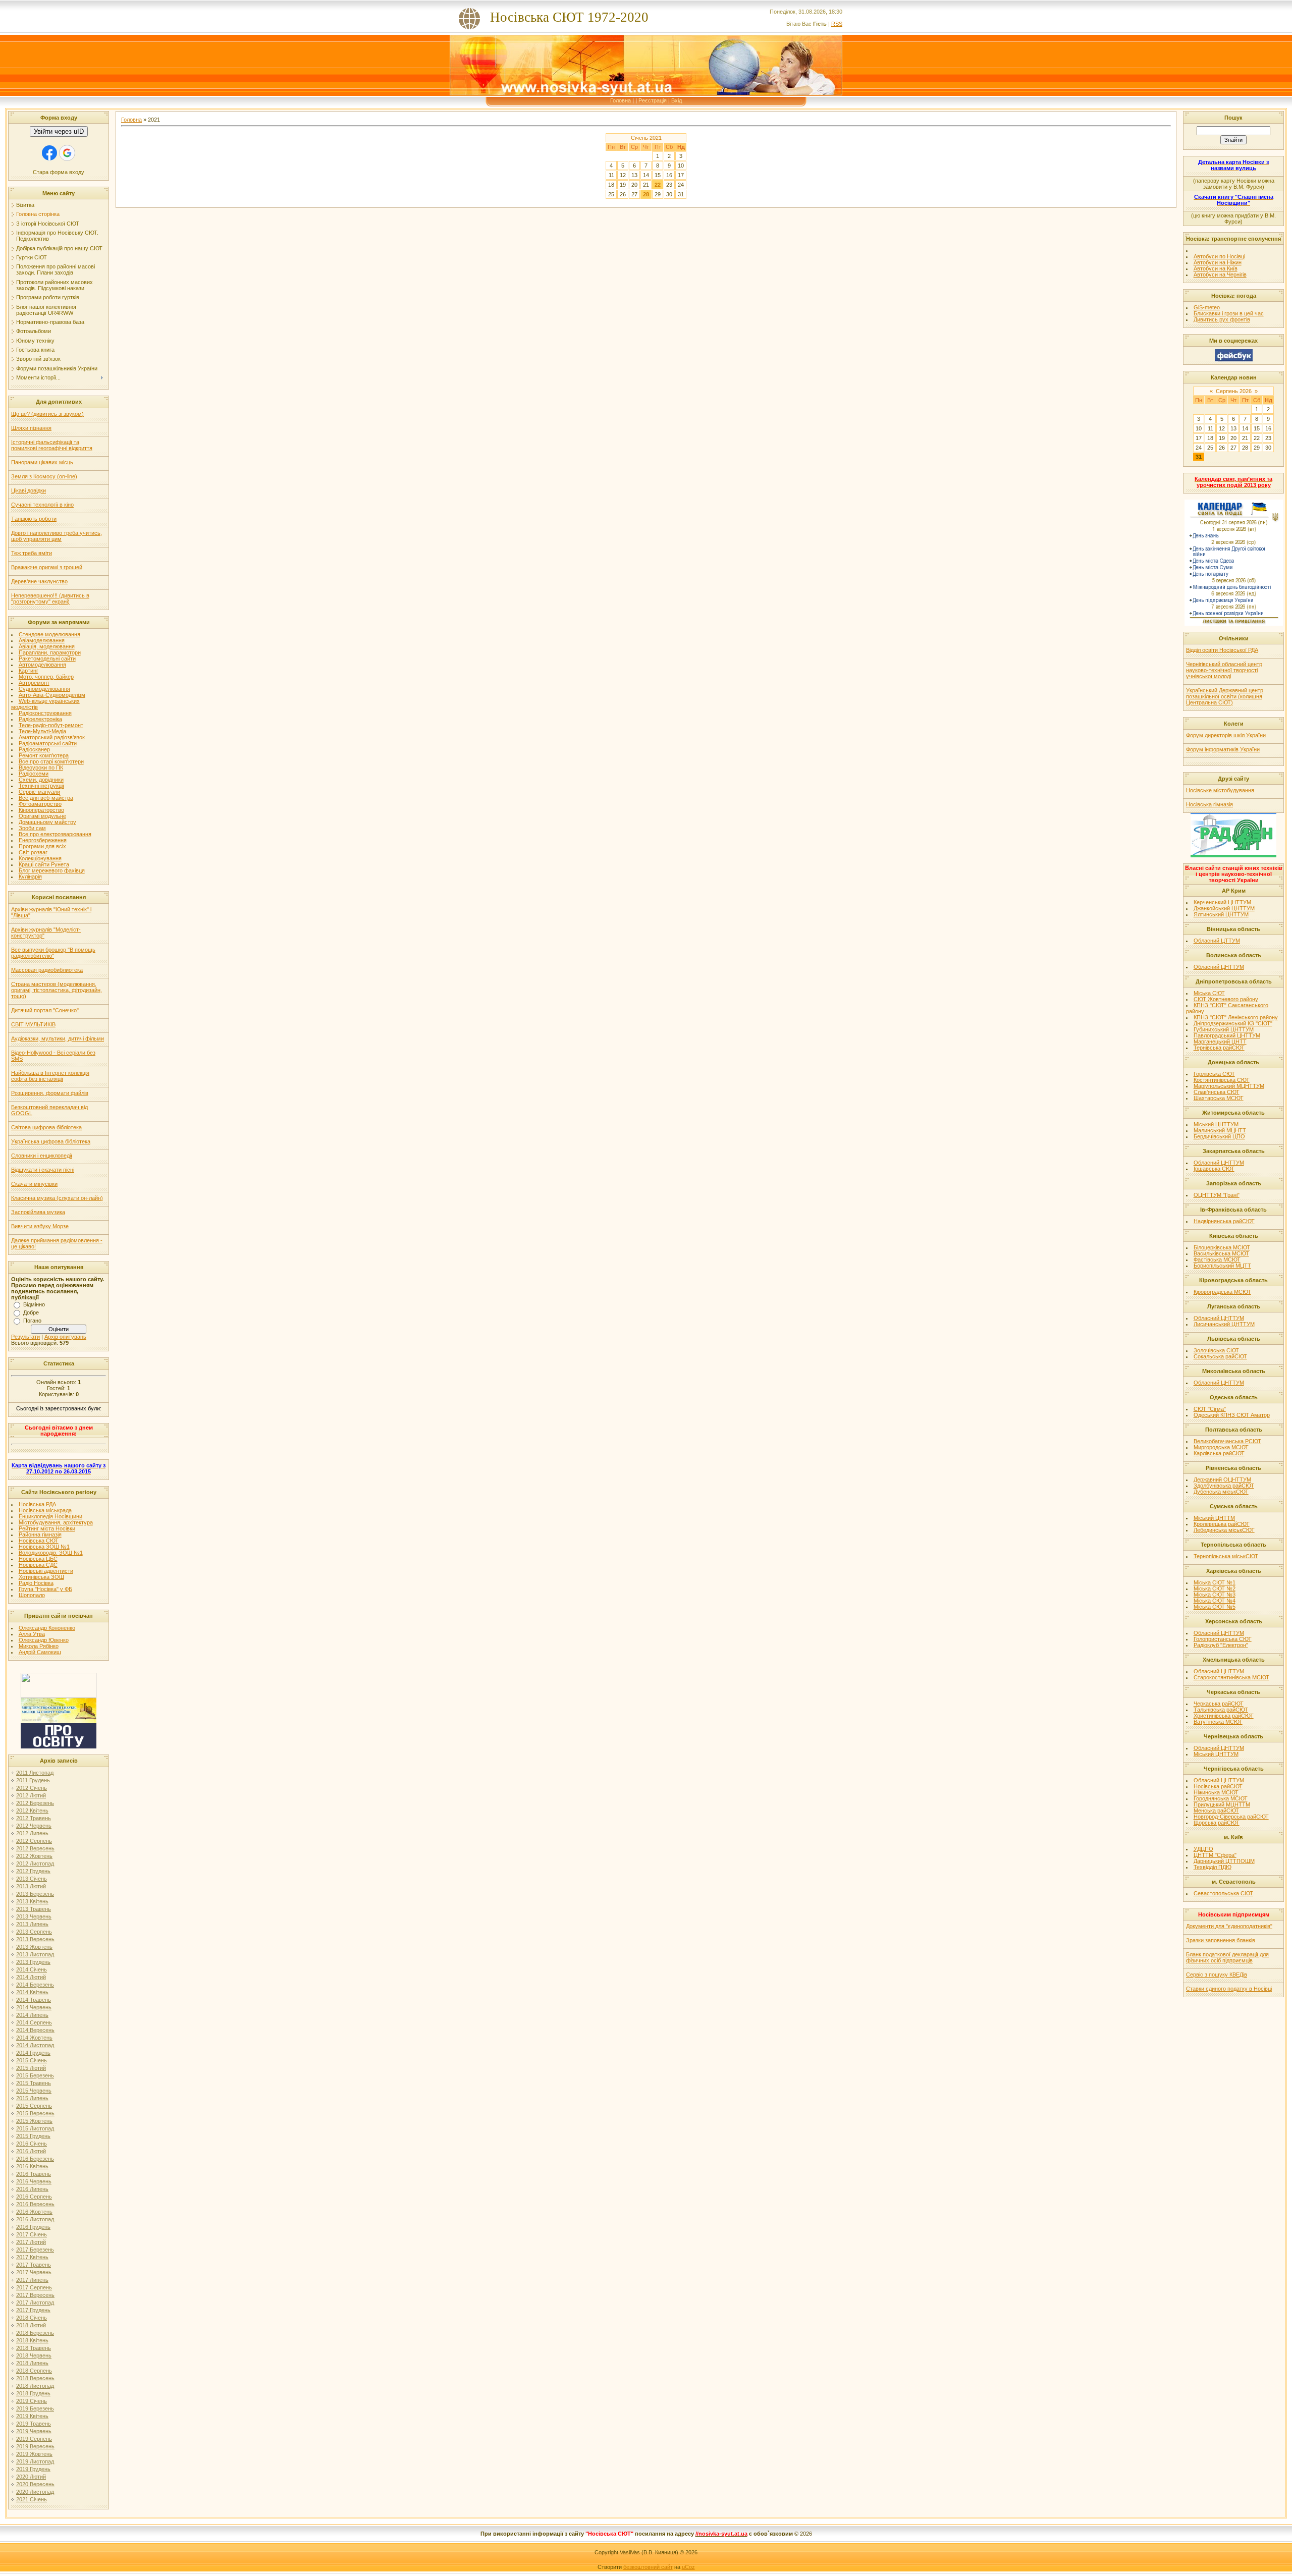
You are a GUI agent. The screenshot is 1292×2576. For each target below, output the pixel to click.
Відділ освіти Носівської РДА (1222, 650)
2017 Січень (32, 2234)
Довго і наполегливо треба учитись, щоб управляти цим (57, 536)
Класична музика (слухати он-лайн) (57, 1198)
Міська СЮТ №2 (1215, 1588)
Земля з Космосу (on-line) (44, 476)
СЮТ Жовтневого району (1226, 999)
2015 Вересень (35, 2113)
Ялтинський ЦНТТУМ (1221, 914)
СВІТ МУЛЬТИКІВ (33, 1024)
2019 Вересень (35, 2446)
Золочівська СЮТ (1216, 1350)
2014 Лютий (31, 1977)
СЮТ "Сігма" (1210, 1409)
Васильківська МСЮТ (1221, 1253)
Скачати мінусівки (34, 1184)
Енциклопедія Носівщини (50, 1516)
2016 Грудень (33, 2227)
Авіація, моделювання (47, 646)
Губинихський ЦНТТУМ (1224, 1029)
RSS (837, 24)
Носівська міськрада (45, 1510)
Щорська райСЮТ (1217, 1823)
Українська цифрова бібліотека (51, 1141)
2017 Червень (34, 2272)
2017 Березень (35, 2250)
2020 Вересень (35, 2484)
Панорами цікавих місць (42, 462)
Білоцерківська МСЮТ (1222, 1247)
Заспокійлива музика (38, 1212)
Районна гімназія (40, 1534)
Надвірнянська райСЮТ (1224, 1221)
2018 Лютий (31, 2325)
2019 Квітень (32, 2416)
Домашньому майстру (47, 822)
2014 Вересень (35, 2030)
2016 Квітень (32, 2166)
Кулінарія (30, 876)
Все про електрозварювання (55, 834)
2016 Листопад (35, 2219)
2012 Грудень (33, 1871)
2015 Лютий (31, 2068)
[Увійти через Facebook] (49, 153)
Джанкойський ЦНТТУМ (1224, 908)
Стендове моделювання (49, 634)
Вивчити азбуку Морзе (40, 1226)
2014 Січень (32, 1969)
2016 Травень (34, 2174)
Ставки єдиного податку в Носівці (1229, 1989)
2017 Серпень (34, 2287)
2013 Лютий (31, 1886)
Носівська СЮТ (39, 1541)
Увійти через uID (59, 131)
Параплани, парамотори (50, 652)
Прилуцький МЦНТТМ (1222, 1804)
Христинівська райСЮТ (1224, 1716)
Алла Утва (32, 1634)
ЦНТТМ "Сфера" (1215, 1855)
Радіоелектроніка (40, 719)
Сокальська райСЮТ (1220, 1356)
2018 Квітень (32, 2340)
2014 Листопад (35, 2045)
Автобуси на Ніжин (1218, 262)
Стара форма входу (59, 172)
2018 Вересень (35, 2378)
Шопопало (32, 1595)
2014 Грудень (33, 2053)
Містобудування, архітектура (56, 1522)
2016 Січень (32, 2144)
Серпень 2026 (1234, 391)
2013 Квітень (32, 1901)
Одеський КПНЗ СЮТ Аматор (1232, 1415)
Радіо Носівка (36, 1583)
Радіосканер (34, 749)
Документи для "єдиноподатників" (1229, 1926)
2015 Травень (34, 2083)
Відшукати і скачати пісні (43, 1170)
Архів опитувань (65, 1337)
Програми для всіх (42, 846)
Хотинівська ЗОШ (41, 1577)
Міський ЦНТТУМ (1216, 1124)
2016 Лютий (31, 2151)
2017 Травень (34, 2265)
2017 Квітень (32, 2257)
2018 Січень (32, 2318)
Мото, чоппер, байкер (46, 677)
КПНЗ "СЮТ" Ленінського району (1236, 1017)
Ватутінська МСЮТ (1218, 1722)
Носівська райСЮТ (1218, 1786)
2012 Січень (32, 1788)
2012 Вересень (35, 1848)
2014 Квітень (32, 1992)
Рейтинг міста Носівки (47, 1528)
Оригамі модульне (42, 816)
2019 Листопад (35, 2461)
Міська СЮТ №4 (1215, 1601)
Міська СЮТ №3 (1215, 1595)
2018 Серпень (34, 2371)
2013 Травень (34, 1909)
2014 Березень (35, 1985)
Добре (31, 1312)
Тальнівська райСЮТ (1221, 1710)
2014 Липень (32, 2015)
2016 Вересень (35, 2204)
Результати (25, 1337)
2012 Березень (35, 1803)
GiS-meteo (1207, 307)
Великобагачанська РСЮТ (1227, 1441)
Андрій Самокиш (40, 1652)
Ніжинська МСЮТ (1216, 1792)
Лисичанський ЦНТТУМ (1224, 1324)
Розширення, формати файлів (50, 1093)
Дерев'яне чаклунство (39, 581)
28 (646, 194)
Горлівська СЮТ (1214, 1074)
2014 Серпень (34, 2022)
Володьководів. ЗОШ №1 (51, 1553)
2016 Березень (35, 2159)
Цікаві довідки (29, 490)
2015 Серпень (34, 2106)
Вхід (677, 100)
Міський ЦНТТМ (1214, 1518)
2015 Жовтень (34, 2121)
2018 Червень (34, 2355)
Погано (32, 1321)
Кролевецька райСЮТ (1222, 1524)
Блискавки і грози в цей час (1229, 313)
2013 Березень (35, 1894)
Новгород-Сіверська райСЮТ (1231, 1817)
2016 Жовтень (34, 2212)
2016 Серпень (34, 2197)
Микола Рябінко (39, 1646)
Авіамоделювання (42, 640)
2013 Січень (32, 1879)
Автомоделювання (42, 665)
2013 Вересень (35, 1939)
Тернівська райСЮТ (1219, 1048)
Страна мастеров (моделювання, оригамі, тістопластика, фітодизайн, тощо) (57, 990)
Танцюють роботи (34, 519)
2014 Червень (34, 2007)
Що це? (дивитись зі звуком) (47, 414)
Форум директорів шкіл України (1226, 735)
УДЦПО (1203, 1849)
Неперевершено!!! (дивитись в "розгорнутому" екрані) (50, 598)
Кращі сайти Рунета (44, 864)
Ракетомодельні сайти (47, 659)
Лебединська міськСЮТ (1224, 1530)
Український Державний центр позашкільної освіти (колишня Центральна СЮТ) (1225, 696)
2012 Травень (34, 1818)
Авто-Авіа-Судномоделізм (52, 695)
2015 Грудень (33, 2136)
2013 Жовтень (34, 1947)
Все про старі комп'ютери (51, 761)
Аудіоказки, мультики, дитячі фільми (58, 1038)
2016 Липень (32, 2189)
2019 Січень (32, 2401)
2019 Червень (34, 2431)
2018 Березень (35, 2333)
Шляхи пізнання (31, 428)
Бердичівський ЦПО (1219, 1136)
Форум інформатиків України (1223, 749)
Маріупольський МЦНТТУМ (1229, 1086)
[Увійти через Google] (67, 153)
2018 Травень (34, 2348)
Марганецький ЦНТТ (1220, 1042)
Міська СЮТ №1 (1215, 1582)
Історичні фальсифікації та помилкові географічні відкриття (52, 445)
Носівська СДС (38, 1565)
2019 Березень (35, 2408)
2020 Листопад (35, 2492)
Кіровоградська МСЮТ (1222, 1292)
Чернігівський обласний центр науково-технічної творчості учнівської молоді (1224, 670)
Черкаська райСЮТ (1219, 1704)
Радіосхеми (34, 774)
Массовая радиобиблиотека (47, 970)
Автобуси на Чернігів (1220, 275)
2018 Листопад (35, 2386)
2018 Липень (32, 2363)
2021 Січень (32, 2499)
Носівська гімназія (1209, 804)
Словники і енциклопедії (42, 1156)
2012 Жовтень (34, 1856)
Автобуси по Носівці (1219, 256)
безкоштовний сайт (648, 2567)
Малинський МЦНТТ (1220, 1130)
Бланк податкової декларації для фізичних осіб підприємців (1227, 1957)
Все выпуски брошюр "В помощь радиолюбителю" (53, 953)
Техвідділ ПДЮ (1213, 1867)
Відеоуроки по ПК (41, 768)
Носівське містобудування (1220, 790)
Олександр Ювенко (44, 1640)
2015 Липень (32, 2098)
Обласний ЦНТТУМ (1219, 967)
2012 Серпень (34, 1841)
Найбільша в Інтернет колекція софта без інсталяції (50, 1076)
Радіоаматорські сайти (48, 743)
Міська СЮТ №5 (1215, 1607)
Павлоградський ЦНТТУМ (1227, 1035)
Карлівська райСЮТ (1219, 1453)
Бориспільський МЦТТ (1222, 1266)
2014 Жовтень (34, 2038)
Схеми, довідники (41, 780)
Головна (621, 100)
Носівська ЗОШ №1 (44, 1547)
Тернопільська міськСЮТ (1226, 1556)
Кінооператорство (41, 810)
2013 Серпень (34, 1932)
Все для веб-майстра (46, 798)
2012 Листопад (35, 1864)
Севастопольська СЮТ (1223, 1893)
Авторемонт (34, 683)
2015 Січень (32, 2060)
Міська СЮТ (1209, 993)
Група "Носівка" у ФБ (45, 1589)
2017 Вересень (35, 2295)
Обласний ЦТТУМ (1217, 941)
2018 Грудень (33, 2393)
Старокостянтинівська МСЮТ (1231, 1677)
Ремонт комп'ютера (44, 755)
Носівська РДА (37, 1504)
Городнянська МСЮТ (1221, 1798)
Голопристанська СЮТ (1223, 1639)
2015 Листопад (35, 2128)
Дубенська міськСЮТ (1221, 1492)
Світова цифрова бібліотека (46, 1127)
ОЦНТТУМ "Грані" (1217, 1195)
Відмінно (34, 1304)
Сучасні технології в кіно (42, 505)
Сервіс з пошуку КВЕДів (1217, 1975)
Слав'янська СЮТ (1217, 1092)
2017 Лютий (31, 2242)
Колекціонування (40, 858)
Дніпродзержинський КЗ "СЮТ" (1233, 1023)
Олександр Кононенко (47, 1628)
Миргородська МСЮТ (1221, 1447)
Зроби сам (32, 828)
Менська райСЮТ (1216, 1811)
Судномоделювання (44, 689)
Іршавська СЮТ (1214, 1169)
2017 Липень (32, 2280)
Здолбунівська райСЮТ (1224, 1486)
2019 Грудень (33, 2469)
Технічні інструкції (41, 786)
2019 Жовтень (34, 2454)
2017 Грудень (33, 2310)
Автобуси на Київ (1216, 268)
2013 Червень (34, 1916)
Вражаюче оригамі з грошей (47, 567)
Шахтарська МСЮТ (1219, 1098)
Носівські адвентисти (46, 1571)
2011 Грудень (33, 1780)
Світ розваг (33, 852)
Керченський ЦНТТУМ (1222, 902)
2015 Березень (35, 2075)
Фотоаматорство (40, 804)
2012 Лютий (31, 1795)
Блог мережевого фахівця (52, 870)
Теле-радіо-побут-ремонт (51, 725)
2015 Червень (34, 2091)
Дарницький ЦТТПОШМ (1224, 1861)
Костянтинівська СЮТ (1222, 1080)
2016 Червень (34, 2181)
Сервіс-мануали (39, 792)
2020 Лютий (31, 2477)
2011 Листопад (35, 1773)
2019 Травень (34, 2424)
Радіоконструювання (45, 713)
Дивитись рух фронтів (1222, 319)
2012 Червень (34, 1826)
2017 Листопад (35, 2303)
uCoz (688, 2567)
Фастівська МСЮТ (1217, 1259)
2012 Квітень (32, 1811)
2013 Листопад (35, 1954)
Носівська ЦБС (38, 1559)
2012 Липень (32, 1833)
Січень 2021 (646, 138)
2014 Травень (34, 2000)
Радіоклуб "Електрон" (1221, 1645)
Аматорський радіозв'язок (52, 737)
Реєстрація (653, 100)
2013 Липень (32, 1924)
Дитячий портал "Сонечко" (45, 1010)
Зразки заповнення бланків (1221, 1940)
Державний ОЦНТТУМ (1222, 1479)
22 (658, 185)
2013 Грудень (33, 1962)
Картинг (29, 671)
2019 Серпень (34, 2439)
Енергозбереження (43, 840)
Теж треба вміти (32, 553)
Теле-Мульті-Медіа (42, 731)
